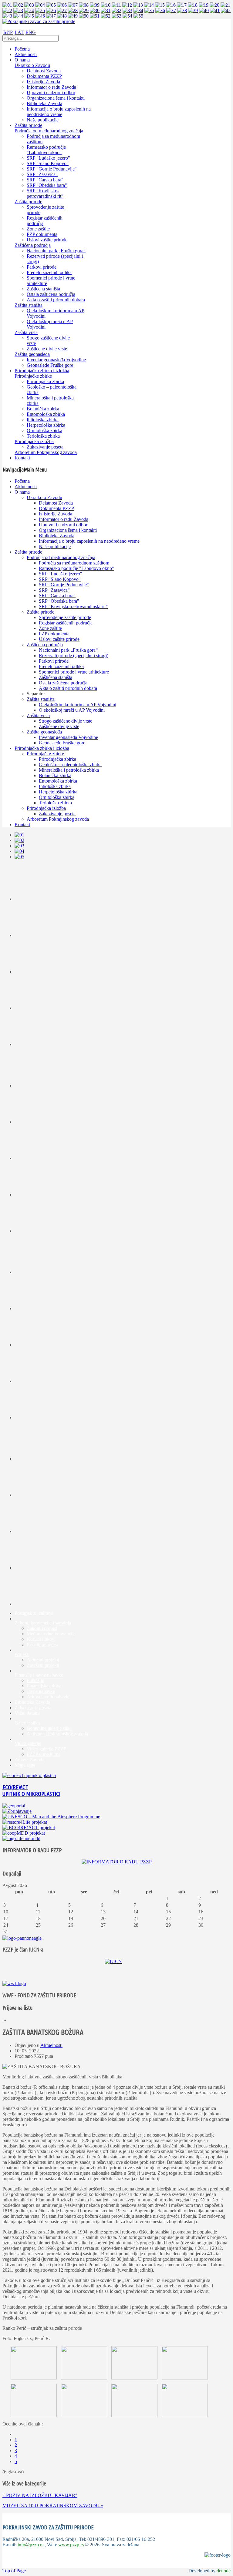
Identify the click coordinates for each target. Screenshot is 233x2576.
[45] (29, 16)
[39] (193, 10)
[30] (95, 10)
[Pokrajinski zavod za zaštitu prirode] (39, 21)
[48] (62, 16)
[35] (149, 10)
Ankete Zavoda (29, 1760)
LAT (19, 32)
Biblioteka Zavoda (32, 1702)
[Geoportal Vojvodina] (14, 1806)
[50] (84, 16)
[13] (138, 5)
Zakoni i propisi (42, 1628)
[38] (182, 10)
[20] (214, 5)
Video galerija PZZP (46, 1749)
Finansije (35, 1680)
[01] (7, 5)
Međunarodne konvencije (51, 1634)
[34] (138, 10)
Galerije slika (27, 1723)
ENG (31, 32)
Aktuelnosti (51, 2045)
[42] (226, 10)
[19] (204, 5)
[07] (73, 5)
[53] (116, 16)
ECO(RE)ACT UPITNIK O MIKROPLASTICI (31, 1791)
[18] (193, 5)
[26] (51, 10)
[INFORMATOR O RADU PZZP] (117, 1862)
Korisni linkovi (41, 1639)
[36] (160, 10)
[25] (40, 10)
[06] (62, 5)
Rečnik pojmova (42, 1645)
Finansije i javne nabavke (39, 1675)
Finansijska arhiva (44, 1686)
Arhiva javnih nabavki (48, 1697)
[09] (95, 5)
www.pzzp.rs (71, 2545)
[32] (116, 10)
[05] (51, 5)
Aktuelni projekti (43, 1660)
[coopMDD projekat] (25, 1822)
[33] (127, 10)
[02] (18, 5)
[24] (29, 10)
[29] (84, 10)
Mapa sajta (25, 1765)
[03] (29, 5)
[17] (182, 5)
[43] (7, 16)
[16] (171, 5)
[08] (84, 5)
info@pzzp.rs (30, 2545)
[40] (204, 10)
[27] (62, 10)
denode (224, 2571)
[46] (40, 16)
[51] (95, 16)
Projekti (22, 1654)
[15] (160, 5)
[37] (171, 10)
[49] (73, 16)
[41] (215, 10)
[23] (18, 10)
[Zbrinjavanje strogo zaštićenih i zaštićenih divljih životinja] (17, 1811)
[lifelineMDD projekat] (21, 1838)
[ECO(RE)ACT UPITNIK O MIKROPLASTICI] (29, 1775)
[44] (18, 16)
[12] (127, 5)
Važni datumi (27, 1713)
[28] (73, 10)
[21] (225, 5)
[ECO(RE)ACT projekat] (29, 1828)
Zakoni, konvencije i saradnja (43, 1623)
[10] (106, 5)
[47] (51, 16)
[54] (127, 16)
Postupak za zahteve (34, 1613)
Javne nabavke (41, 1691)
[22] (7, 10)
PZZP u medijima (44, 1754)
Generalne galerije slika (49, 1728)
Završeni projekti (43, 1665)
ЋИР (8, 32)
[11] (116, 5)
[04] (40, 5)
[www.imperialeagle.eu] (22, 1938)
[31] (106, 10)
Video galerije (28, 1743)
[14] (149, 5)
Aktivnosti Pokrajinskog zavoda (57, 1734)
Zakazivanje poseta (33, 1708)
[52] (106, 16)
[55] (138, 16)
